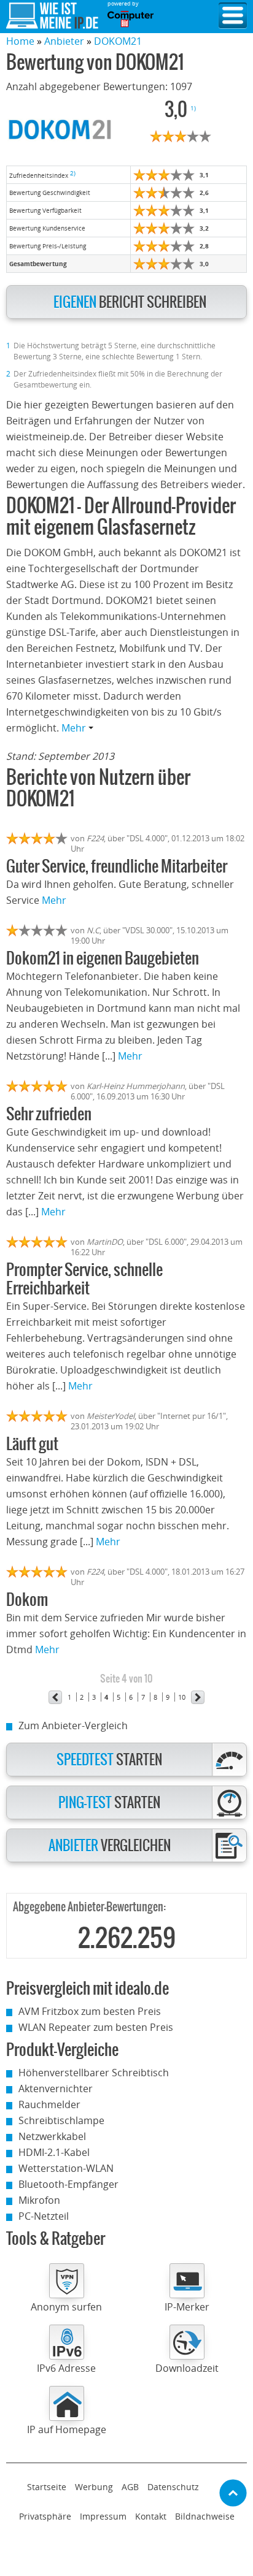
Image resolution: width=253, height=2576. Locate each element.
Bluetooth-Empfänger (68, 2184)
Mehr (75, 728)
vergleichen (110, 1846)
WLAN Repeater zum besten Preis (96, 2027)
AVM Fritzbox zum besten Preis (90, 2011)
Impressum (103, 2516)
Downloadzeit (187, 2368)
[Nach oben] (233, 2493)
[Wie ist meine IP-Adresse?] (52, 16)
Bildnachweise (205, 2516)
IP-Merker (187, 2307)
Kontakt (151, 2516)
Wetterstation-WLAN (66, 2168)
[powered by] (130, 19)
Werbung (94, 2487)
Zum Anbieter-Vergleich (73, 1726)
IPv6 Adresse (66, 2368)
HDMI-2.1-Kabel (54, 2152)
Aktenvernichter (56, 2089)
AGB (130, 2487)
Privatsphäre (45, 2516)
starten (109, 1760)
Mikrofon (39, 2200)
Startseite (47, 2487)
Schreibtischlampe (61, 2120)
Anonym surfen (66, 2307)
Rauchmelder (49, 2104)
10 (182, 1697)
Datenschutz (173, 2487)
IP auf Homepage (67, 2429)
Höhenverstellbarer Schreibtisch (94, 2073)
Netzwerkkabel (52, 2136)
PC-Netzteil (44, 2216)
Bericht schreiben (130, 303)
